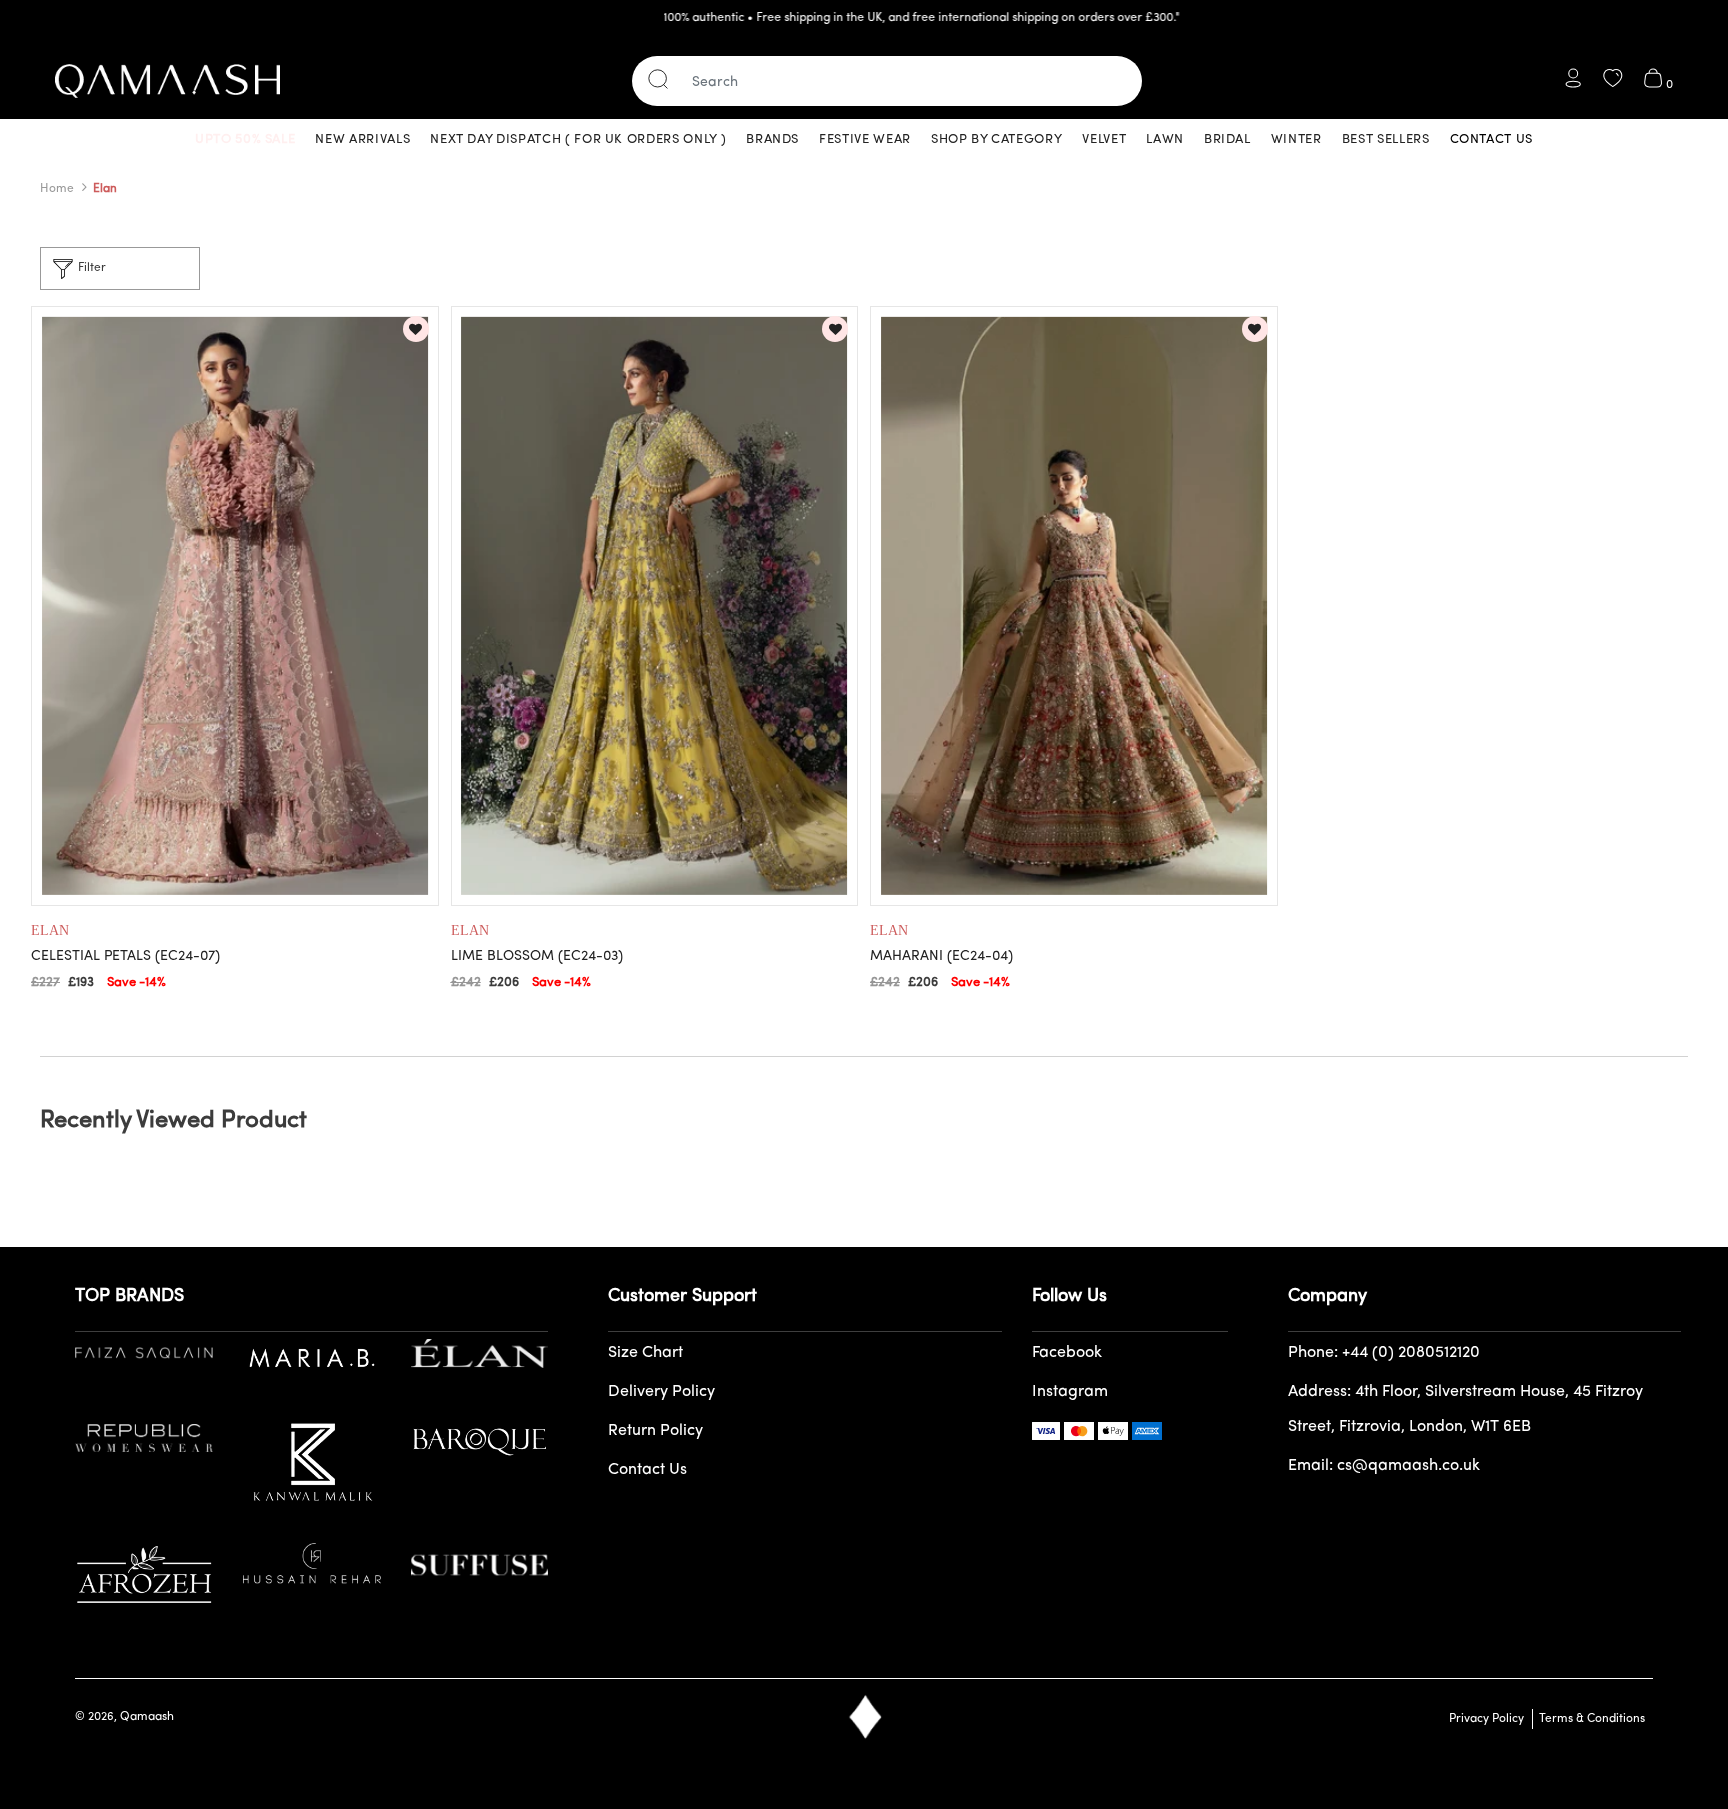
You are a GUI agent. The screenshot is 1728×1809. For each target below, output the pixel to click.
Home (57, 189)
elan (105, 189)
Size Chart (645, 1353)
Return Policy (655, 1431)
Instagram (1070, 1392)
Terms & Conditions (1589, 1719)
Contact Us (647, 1470)
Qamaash (147, 1717)
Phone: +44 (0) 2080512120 (1384, 1353)
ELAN (50, 930)
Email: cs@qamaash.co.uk (1384, 1466)
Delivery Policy (661, 1392)
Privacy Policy (1486, 1719)
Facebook (1067, 1353)
